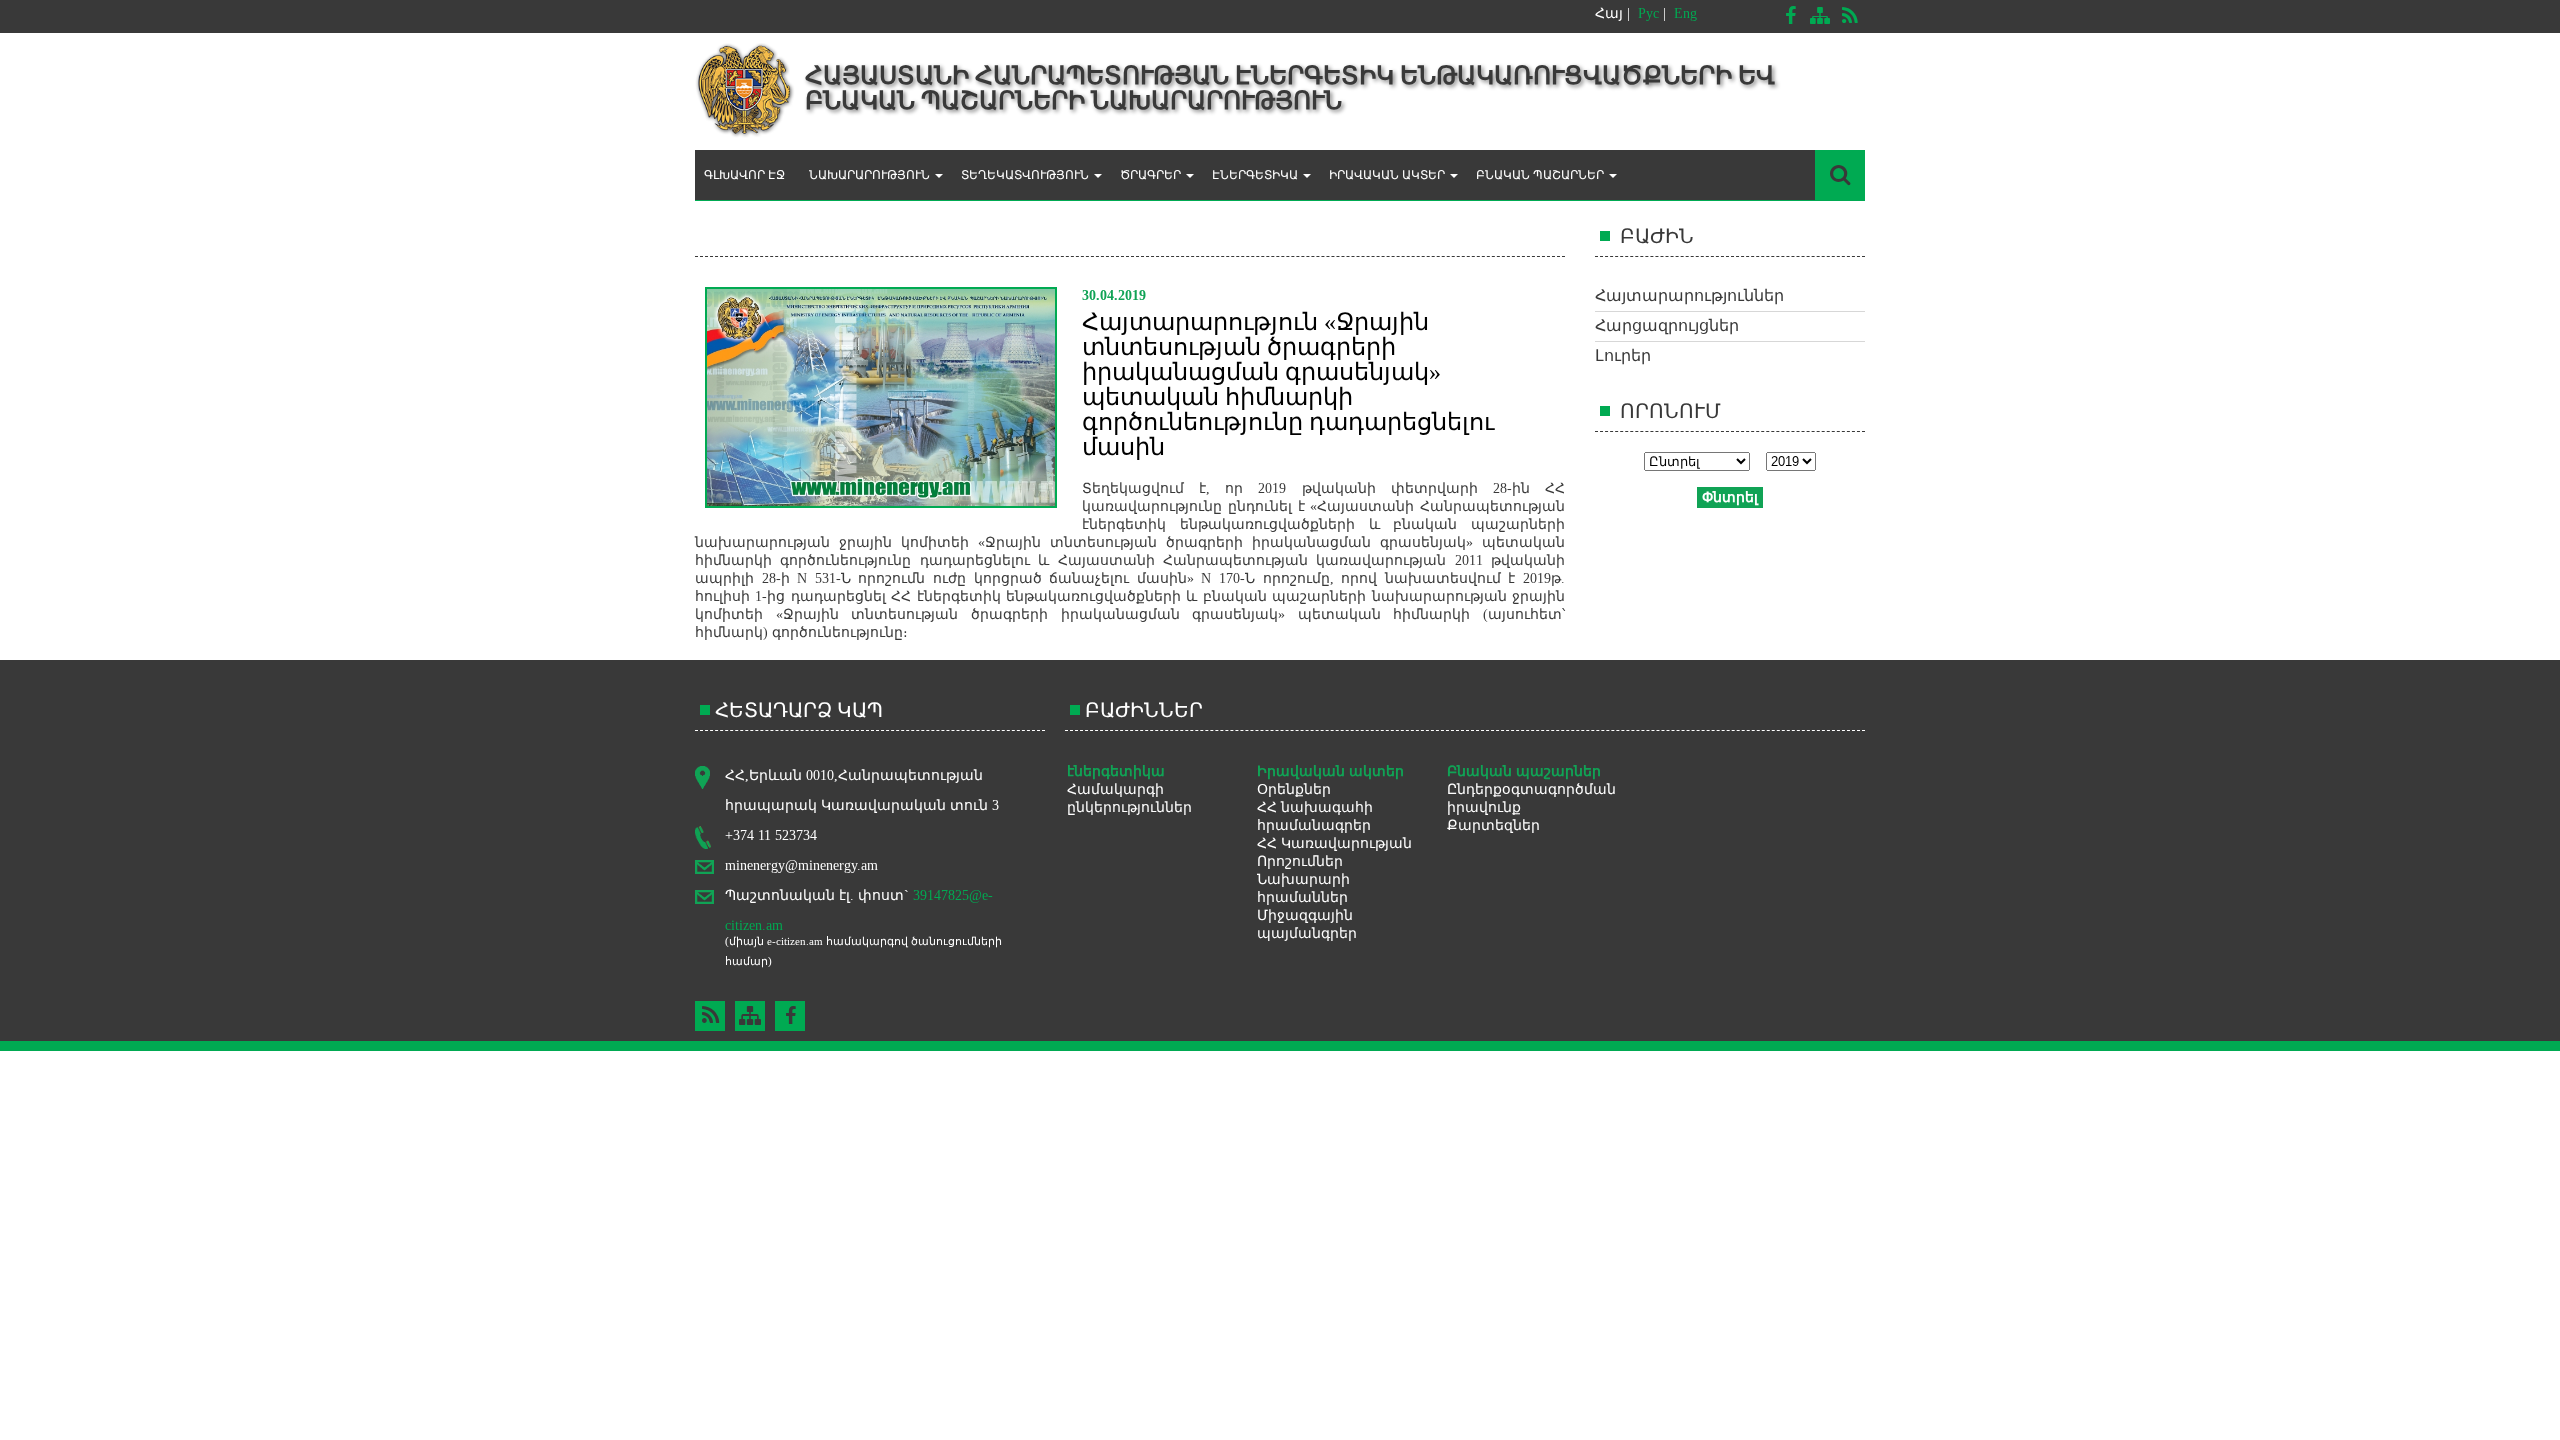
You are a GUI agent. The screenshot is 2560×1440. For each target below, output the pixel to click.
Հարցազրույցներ (1667, 325)
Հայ (1609, 13)
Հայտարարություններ (1689, 295)
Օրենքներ (1294, 789)
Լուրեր (1623, 355)
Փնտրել (1730, 497)
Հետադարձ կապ (799, 710)
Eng (1685, 13)
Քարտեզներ (1493, 825)
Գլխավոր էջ (744, 175)
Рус (1648, 13)
